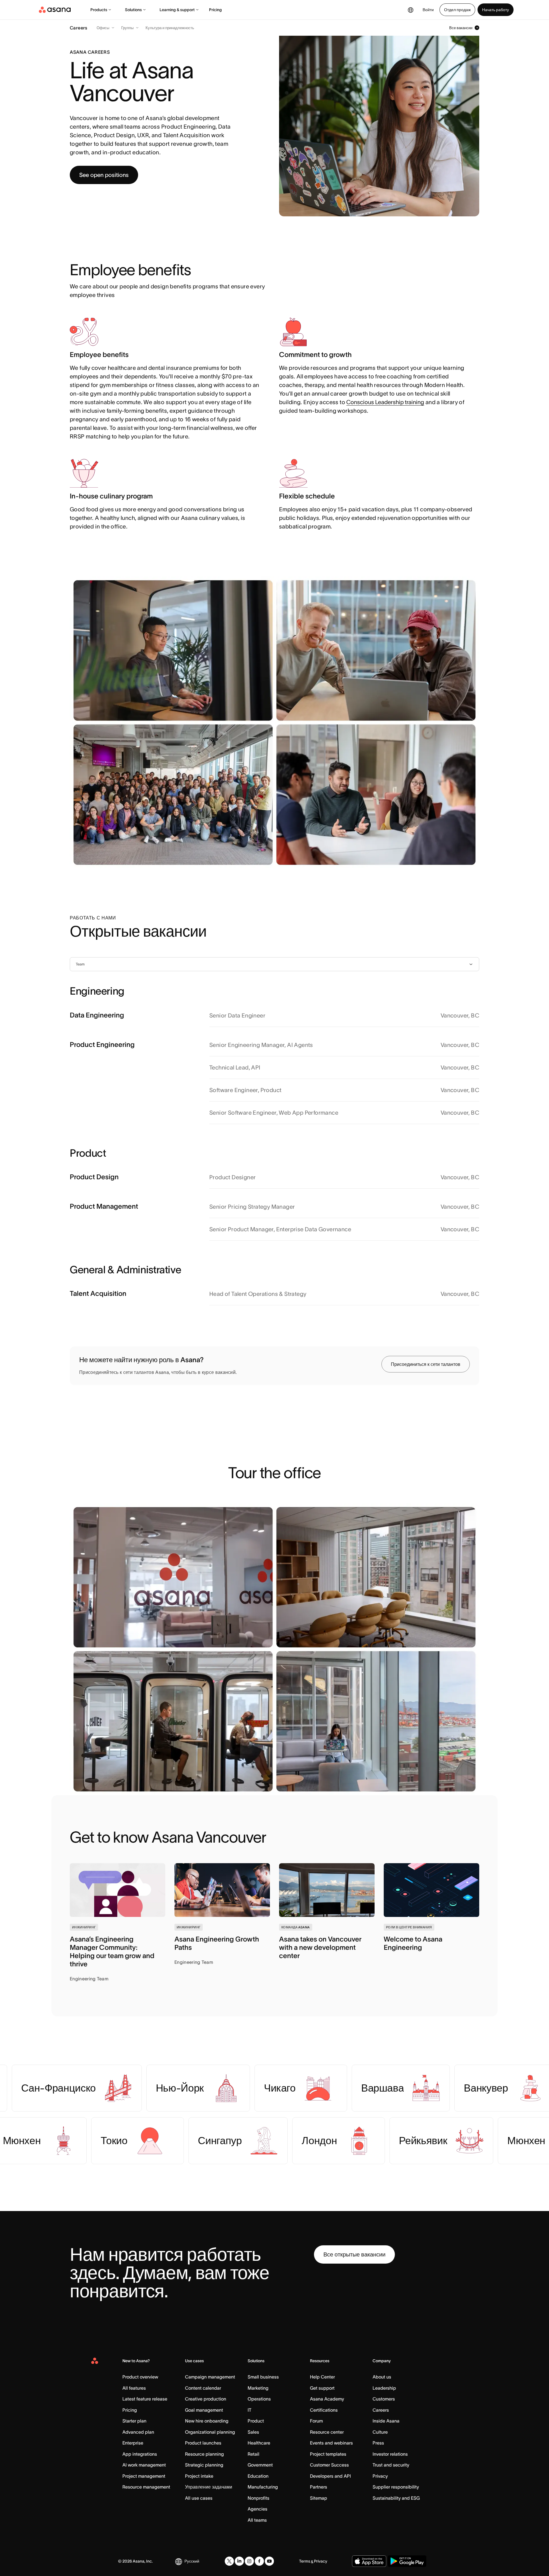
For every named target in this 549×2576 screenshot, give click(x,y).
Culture (380, 2432)
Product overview (140, 2377)
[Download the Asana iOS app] (369, 2561)
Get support (322, 2388)
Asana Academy (327, 2399)
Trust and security (391, 2465)
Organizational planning (210, 2432)
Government (260, 2465)
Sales (253, 2432)
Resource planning (204, 2454)
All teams (257, 2520)
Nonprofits (258, 2498)
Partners (319, 2487)
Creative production (206, 2399)
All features (134, 2388)
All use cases (199, 2498)
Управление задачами (209, 2487)
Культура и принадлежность (170, 28)
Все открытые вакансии (354, 2254)
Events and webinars (331, 2443)
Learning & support (177, 10)
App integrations (140, 2454)
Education (258, 2476)
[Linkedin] (239, 2561)
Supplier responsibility (396, 2487)
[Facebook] (259, 2561)
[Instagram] (249, 2561)
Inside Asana (386, 2421)
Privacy (380, 2476)
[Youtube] (269, 2561)
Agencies (257, 2509)
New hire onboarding (207, 2421)
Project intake (199, 2476)
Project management (144, 2476)
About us (382, 2377)
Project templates (328, 2454)
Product (256, 2421)
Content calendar (203, 2388)
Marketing (258, 2388)
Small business (263, 2377)
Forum (316, 2421)
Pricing (215, 10)
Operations (259, 2399)
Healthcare (259, 2443)
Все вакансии (461, 28)
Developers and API (330, 2476)
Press (378, 2443)
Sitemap (319, 2498)
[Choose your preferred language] (411, 10)
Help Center (322, 2377)
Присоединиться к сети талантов (426, 1364)
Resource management (146, 2487)
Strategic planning (204, 2465)
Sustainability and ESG (396, 2498)
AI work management (144, 2465)
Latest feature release (145, 2399)
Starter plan (134, 2421)
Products (99, 10)
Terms (305, 2561)
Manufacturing (263, 2487)
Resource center (327, 2432)
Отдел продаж (457, 10)
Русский (192, 2561)
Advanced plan (138, 2432)
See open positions (104, 175)
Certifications (324, 2410)
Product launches (203, 2443)
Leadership (384, 2388)
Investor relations (390, 2454)
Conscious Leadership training (385, 402)
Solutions (133, 10)
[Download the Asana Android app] (407, 2561)
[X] (229, 2561)
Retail (253, 2454)
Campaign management (210, 2377)
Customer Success (329, 2465)
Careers (381, 2410)
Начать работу (496, 10)
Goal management (204, 2410)
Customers (384, 2399)
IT (249, 2410)
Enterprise (133, 2443)
